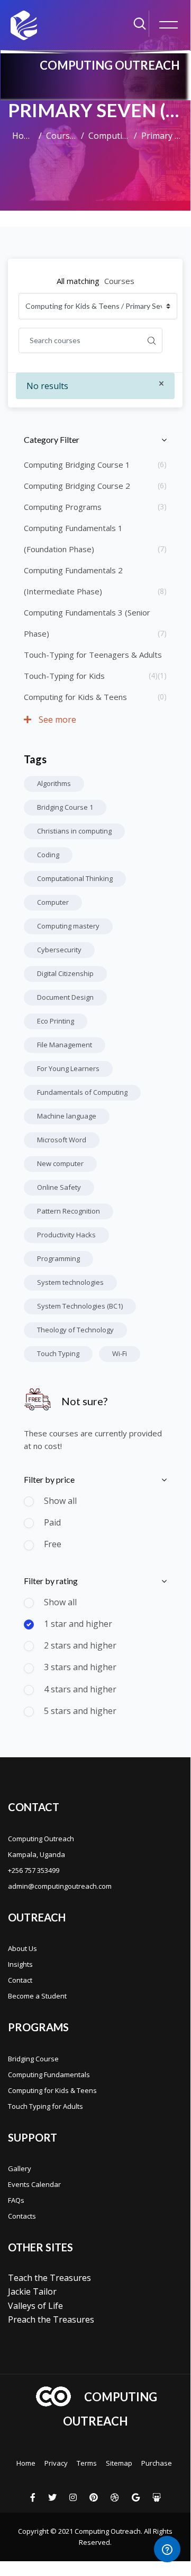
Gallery (20, 2168)
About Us (22, 1948)
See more (56, 719)
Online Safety (59, 1187)
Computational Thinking (75, 878)
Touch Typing (58, 1353)
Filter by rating (51, 1581)
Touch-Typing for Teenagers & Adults (93, 655)
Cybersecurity (59, 950)
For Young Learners (68, 1068)
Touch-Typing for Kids (64, 676)
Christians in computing (74, 831)
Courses (61, 136)
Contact (20, 1980)
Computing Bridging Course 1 (77, 465)
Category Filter (52, 439)
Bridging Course (33, 2059)
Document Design (65, 997)
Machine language (67, 1116)
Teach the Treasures (49, 2278)
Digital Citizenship (65, 973)
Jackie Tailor (32, 2291)
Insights (20, 1964)
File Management (65, 1045)
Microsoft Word (62, 1140)
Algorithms (54, 783)
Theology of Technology (75, 1330)
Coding (48, 855)
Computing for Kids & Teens (109, 136)
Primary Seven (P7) (162, 136)
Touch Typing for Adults (46, 2106)
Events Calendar (34, 2184)
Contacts (22, 2216)
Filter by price (49, 1479)
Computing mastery (68, 926)
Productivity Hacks (66, 1235)
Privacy (56, 2463)
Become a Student (37, 1996)
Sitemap (119, 2463)
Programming (58, 1258)
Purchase (157, 2463)
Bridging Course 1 (65, 807)
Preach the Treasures (51, 2319)
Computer (53, 902)
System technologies (70, 1282)
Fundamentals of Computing (82, 1092)
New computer (60, 1163)
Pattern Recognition (69, 1211)
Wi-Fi (120, 1353)
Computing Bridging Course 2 (77, 486)
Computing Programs (63, 507)
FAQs (16, 2200)
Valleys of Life (35, 2306)
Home (23, 136)
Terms (87, 2463)
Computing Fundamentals (49, 2075)
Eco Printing (56, 1021)
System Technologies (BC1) (80, 1306)
